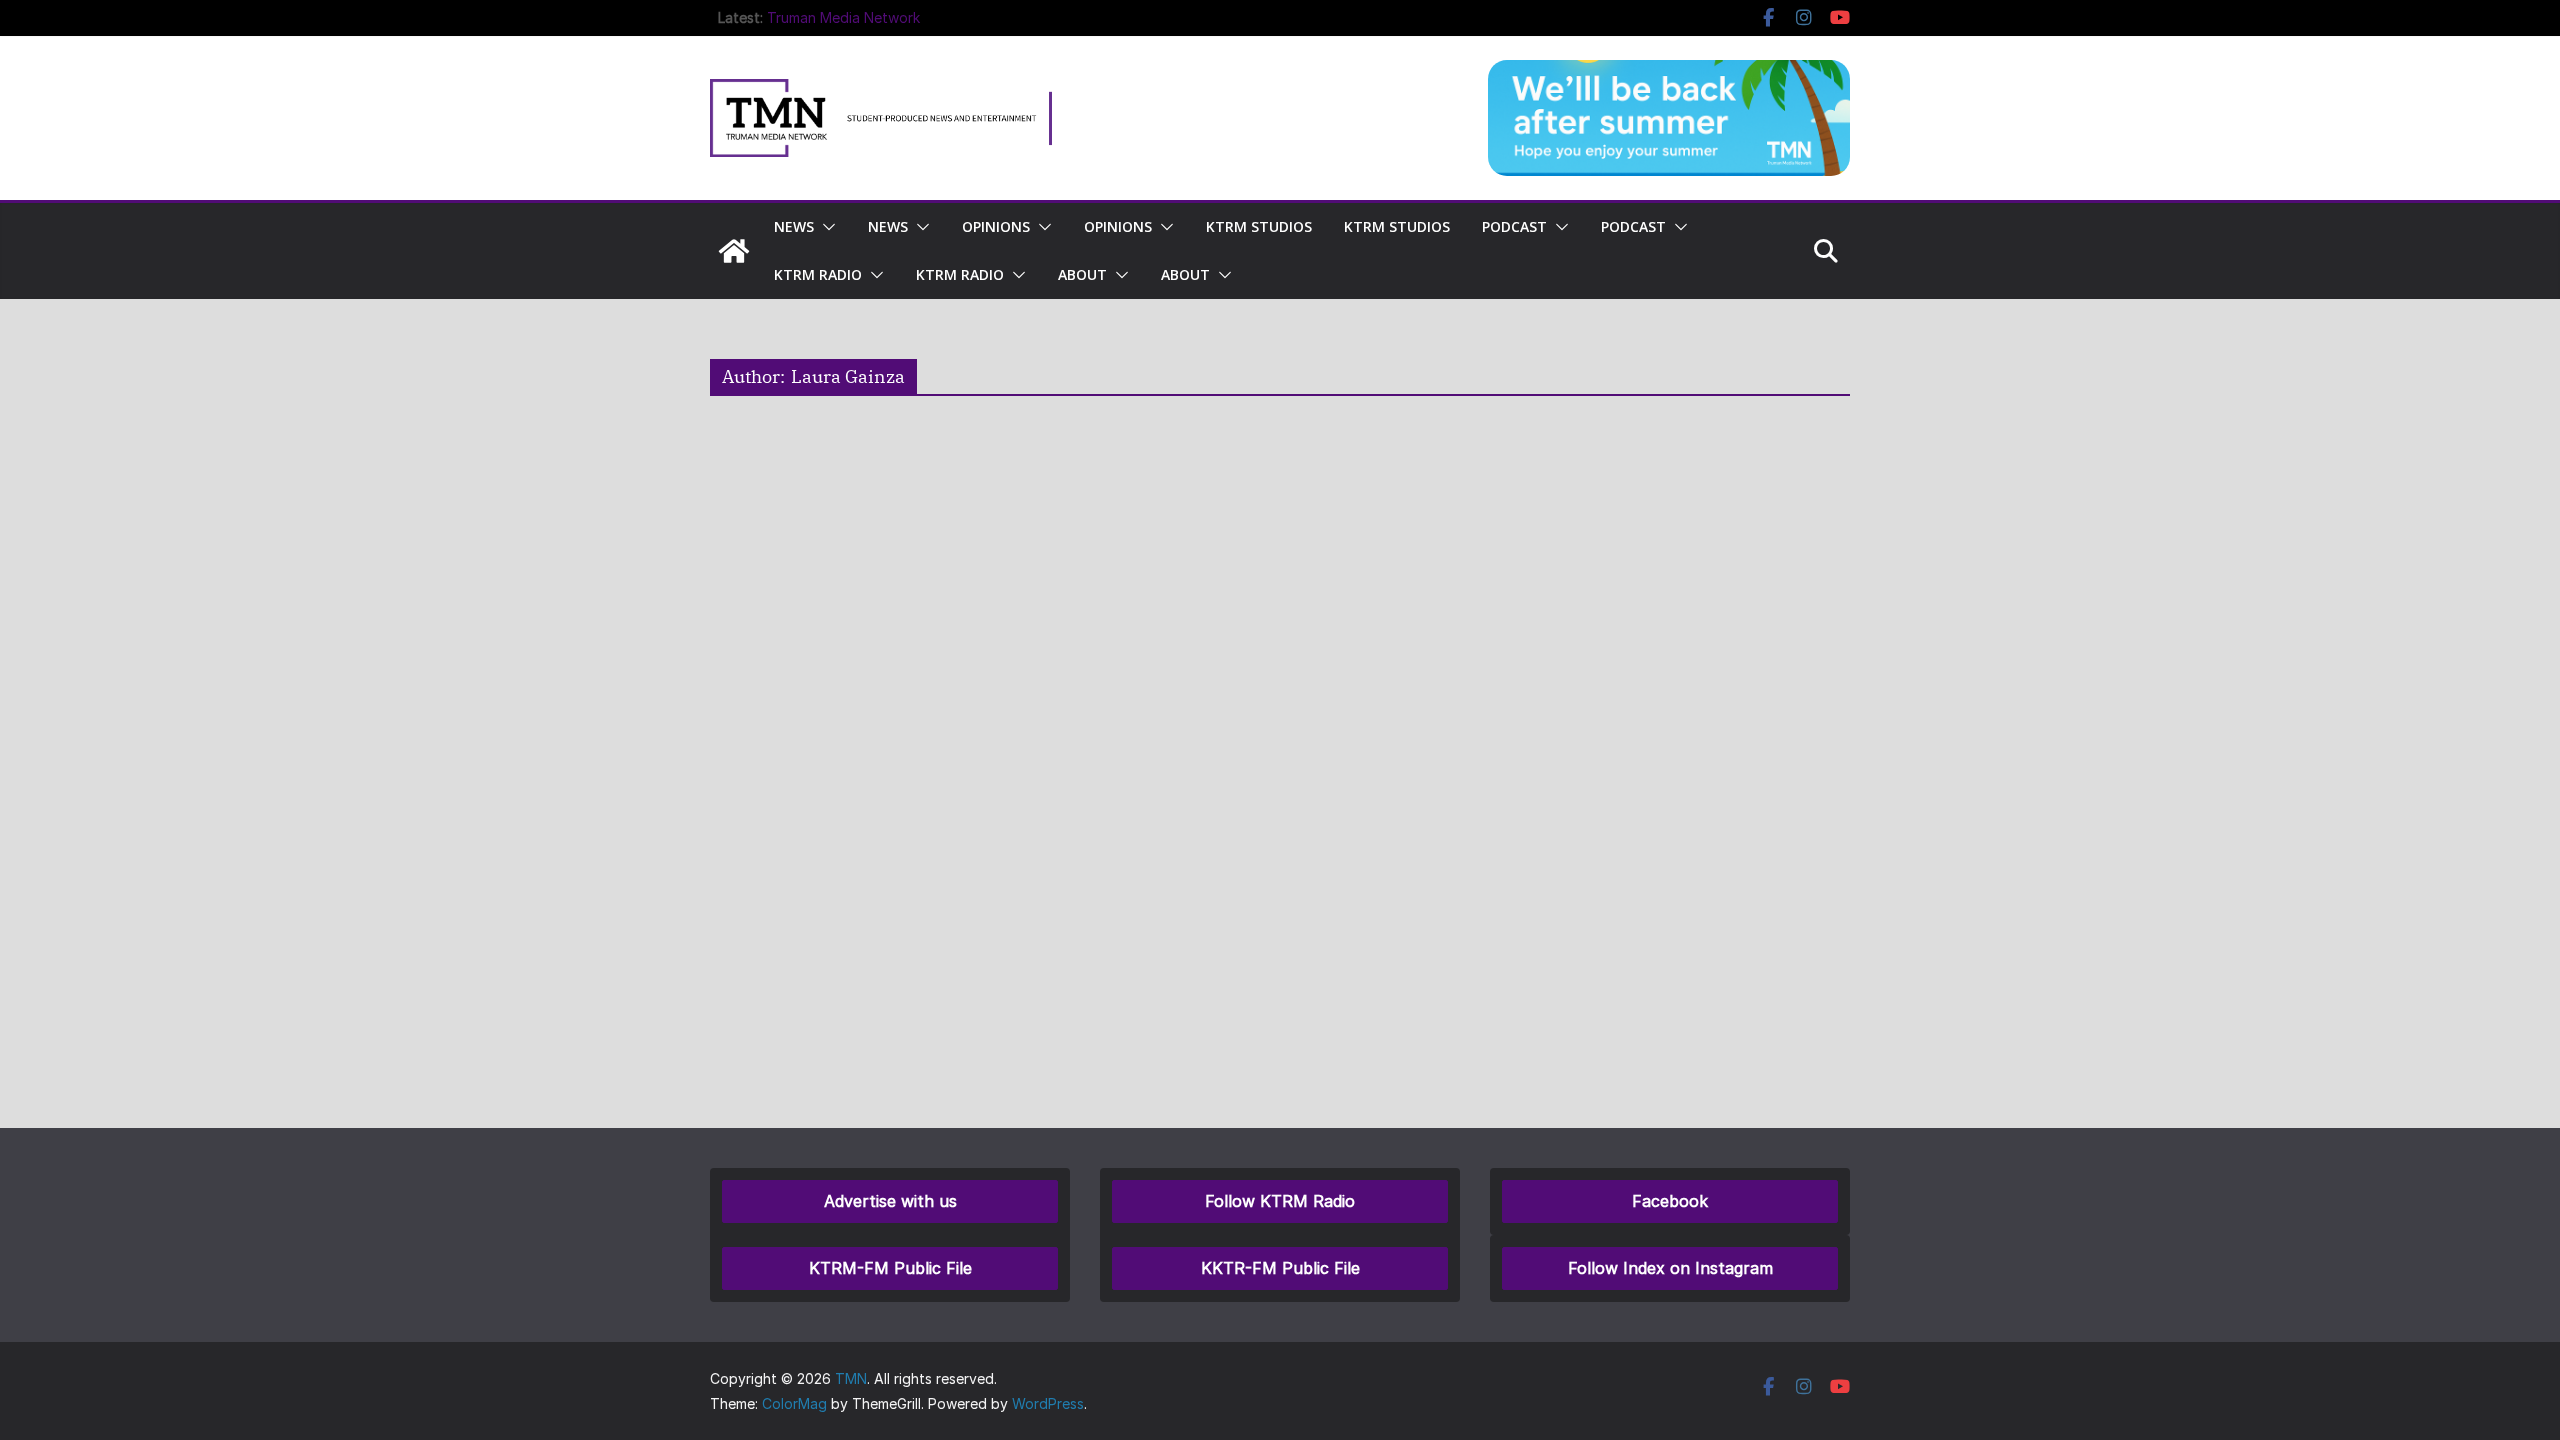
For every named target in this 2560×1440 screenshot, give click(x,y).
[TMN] (734, 251)
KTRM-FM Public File (890, 1268)
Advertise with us (890, 1201)
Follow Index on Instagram (1670, 1268)
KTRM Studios (1259, 226)
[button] (825, 227)
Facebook (1670, 1201)
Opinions (996, 226)
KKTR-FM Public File (1280, 1268)
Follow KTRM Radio (1280, 1201)
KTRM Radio (818, 274)
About (1082, 274)
